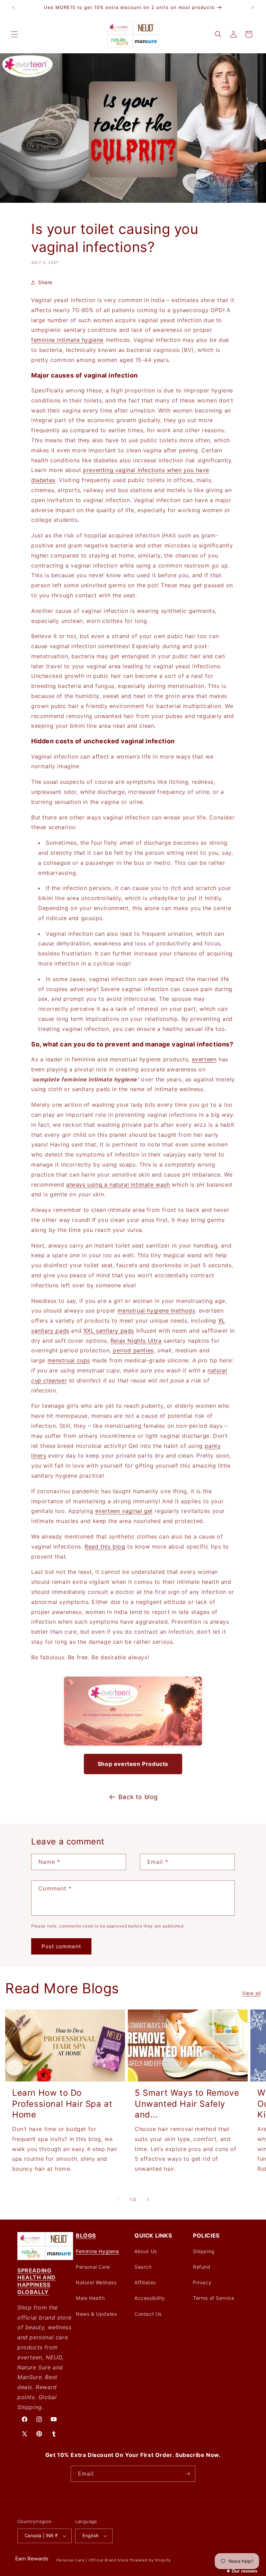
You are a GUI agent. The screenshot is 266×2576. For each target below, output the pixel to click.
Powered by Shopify (150, 2560)
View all (251, 1993)
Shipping (204, 2251)
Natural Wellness (96, 2282)
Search (143, 2267)
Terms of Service (214, 2298)
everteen (204, 1059)
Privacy (202, 2282)
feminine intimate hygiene (67, 340)
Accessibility (150, 2298)
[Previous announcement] (14, 8)
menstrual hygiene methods (156, 1310)
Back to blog (138, 1797)
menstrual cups (69, 1360)
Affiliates (145, 2282)
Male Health (90, 2298)
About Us (146, 2251)
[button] (15, 34)
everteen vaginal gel (124, 1511)
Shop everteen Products (133, 1764)
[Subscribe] (187, 2474)
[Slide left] (118, 2199)
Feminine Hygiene (97, 2251)
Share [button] (45, 282)
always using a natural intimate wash (118, 1185)
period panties (133, 1350)
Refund (202, 2267)
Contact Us (148, 2314)
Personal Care (93, 2267)
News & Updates (96, 2314)
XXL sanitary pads (109, 1331)
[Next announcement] (252, 8)
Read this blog (105, 1546)
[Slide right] (148, 2199)
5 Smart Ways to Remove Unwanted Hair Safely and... (187, 2103)
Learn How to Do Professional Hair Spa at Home (62, 2103)
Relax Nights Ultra (136, 1341)
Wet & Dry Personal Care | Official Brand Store (82, 2560)
